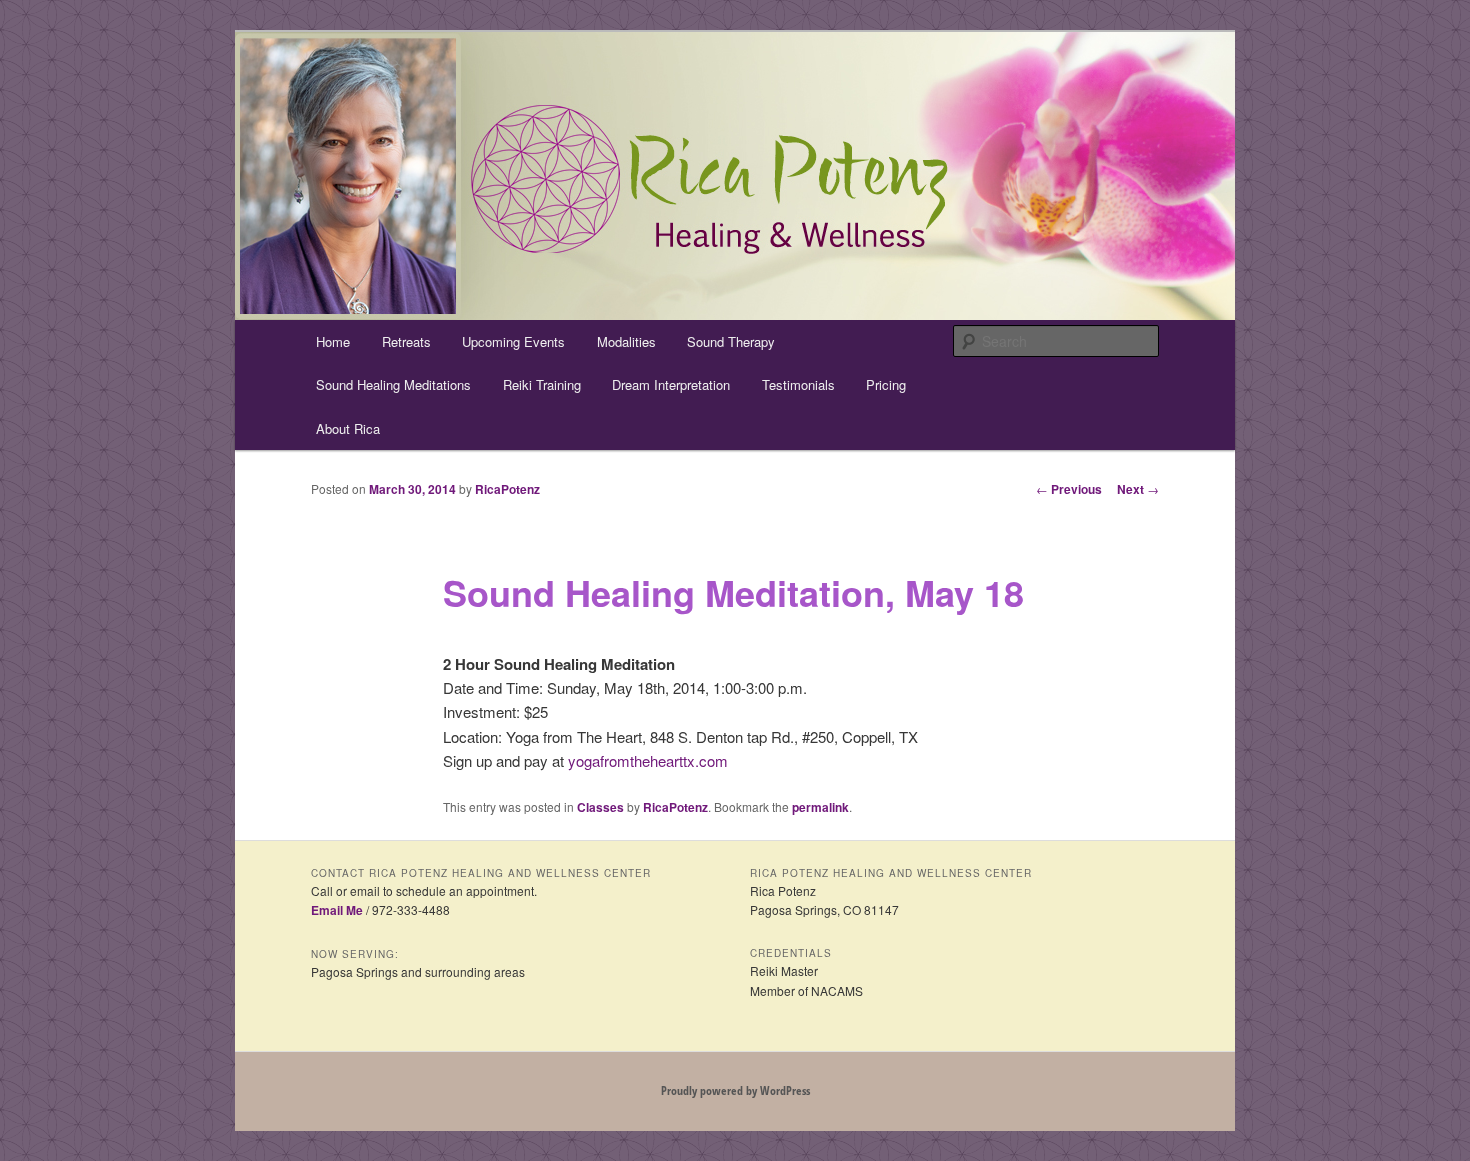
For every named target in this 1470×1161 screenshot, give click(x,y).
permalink (820, 807)
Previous (1069, 489)
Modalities (626, 341)
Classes (600, 807)
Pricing (886, 384)
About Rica (348, 428)
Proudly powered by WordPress (735, 1090)
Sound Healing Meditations (393, 384)
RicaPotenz (507, 489)
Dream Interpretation (671, 384)
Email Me (337, 910)
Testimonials (798, 384)
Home (333, 341)
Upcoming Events (513, 341)
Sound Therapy (731, 341)
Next (1138, 489)
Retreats (406, 341)
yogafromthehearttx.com (648, 760)
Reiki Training (542, 384)
